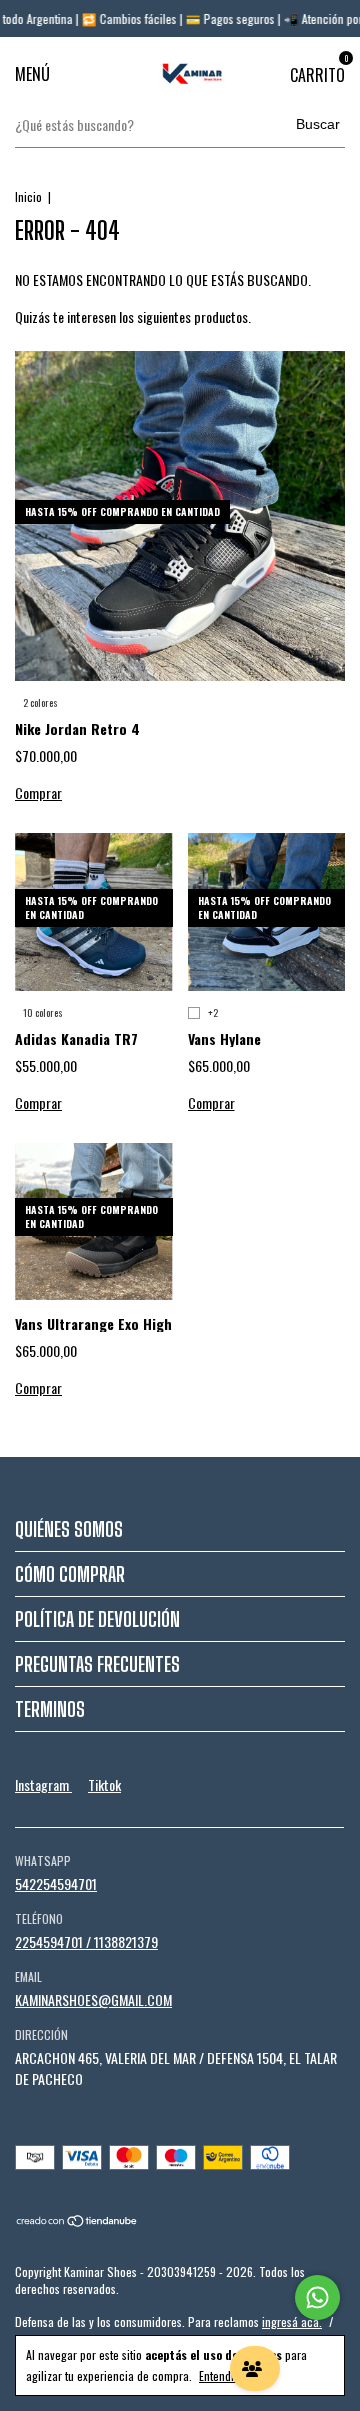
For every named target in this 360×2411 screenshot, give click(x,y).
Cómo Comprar (70, 1574)
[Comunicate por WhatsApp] (317, 2297)
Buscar (318, 124)
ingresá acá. (292, 2321)
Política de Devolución (97, 1619)
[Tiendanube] (77, 2221)
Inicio (28, 196)
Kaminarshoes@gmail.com (93, 1999)
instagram (43, 1784)
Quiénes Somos (69, 1529)
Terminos (50, 1709)
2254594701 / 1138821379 (86, 1941)
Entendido (222, 2375)
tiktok (104, 1784)
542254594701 (56, 1883)
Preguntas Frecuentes (97, 1664)
